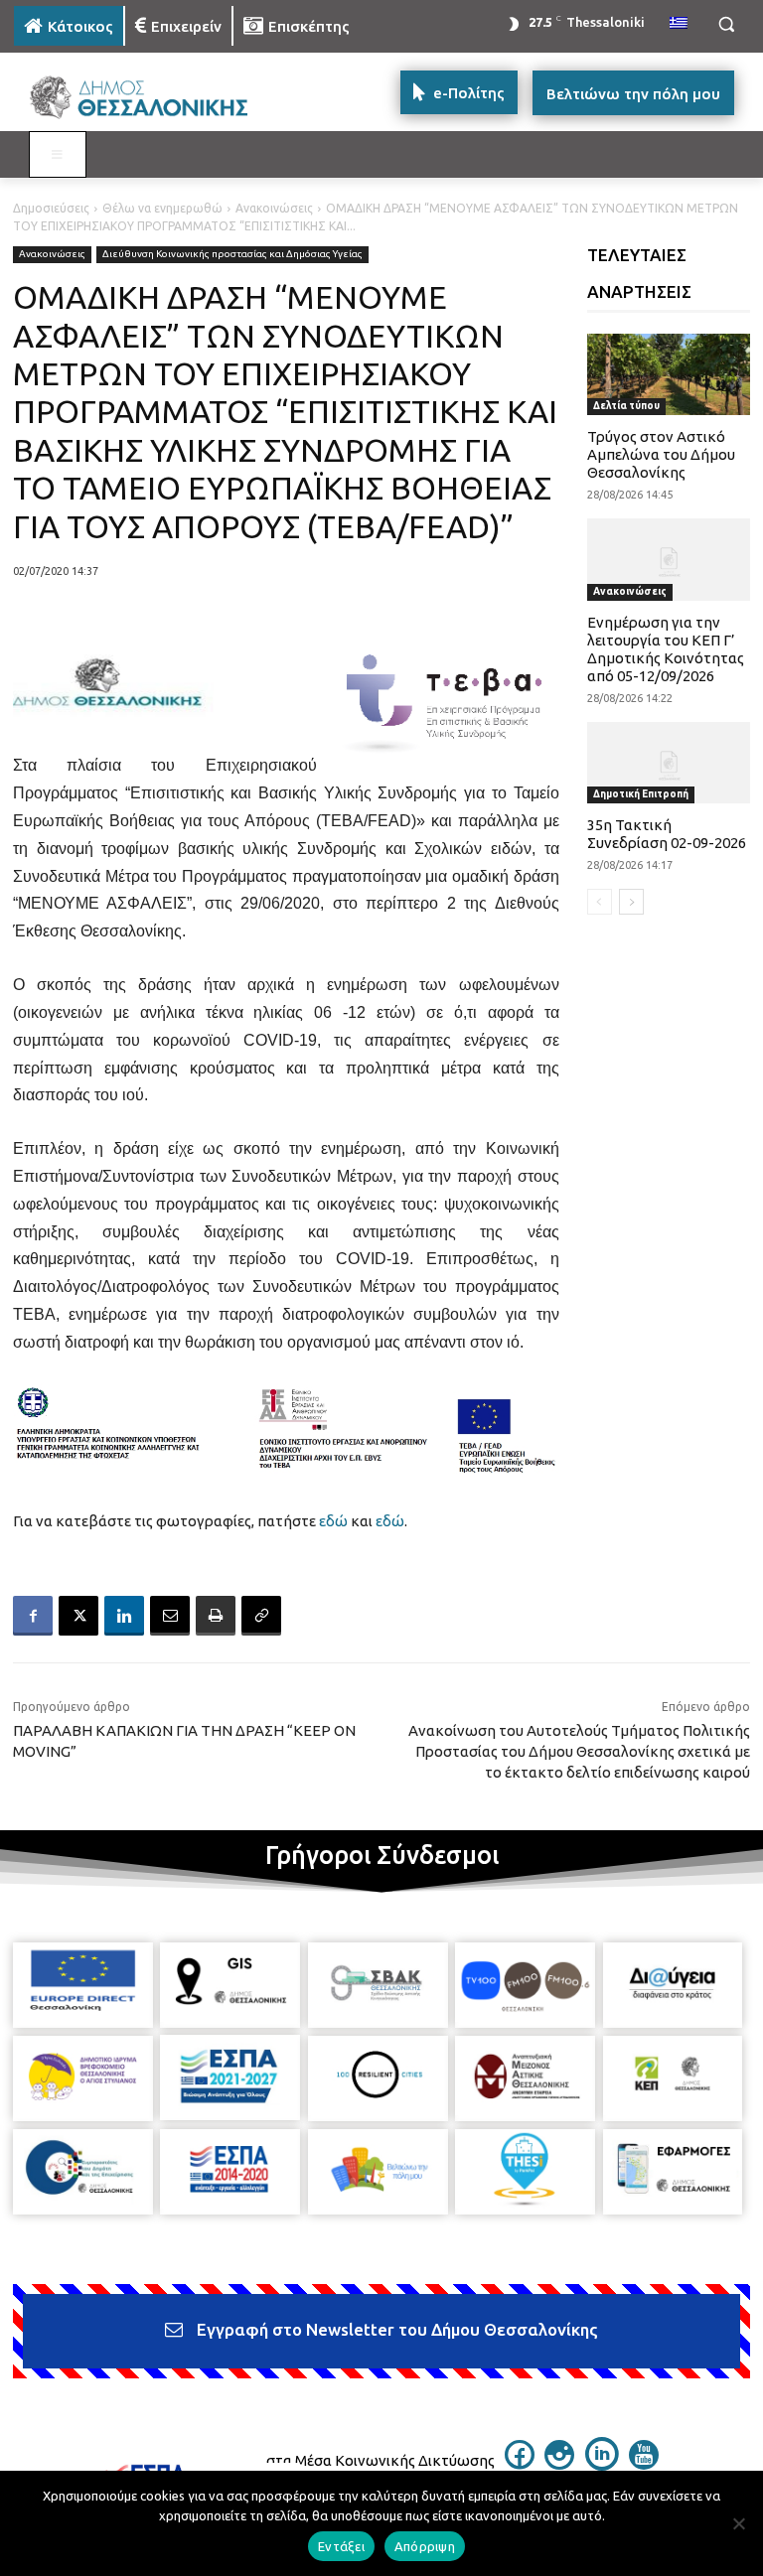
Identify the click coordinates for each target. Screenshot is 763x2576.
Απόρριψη (425, 2546)
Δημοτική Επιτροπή (641, 794)
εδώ (333, 1521)
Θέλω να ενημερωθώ (162, 208)
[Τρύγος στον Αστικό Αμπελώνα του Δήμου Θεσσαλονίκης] (669, 374)
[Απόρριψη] (738, 2523)
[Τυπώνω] (216, 1616)
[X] (78, 1616)
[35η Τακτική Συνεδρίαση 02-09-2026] (669, 763)
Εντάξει (341, 2546)
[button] (726, 24)
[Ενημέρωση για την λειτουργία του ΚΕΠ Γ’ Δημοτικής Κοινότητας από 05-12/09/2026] (669, 559)
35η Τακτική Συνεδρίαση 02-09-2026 (667, 834)
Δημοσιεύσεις (51, 208)
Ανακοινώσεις (274, 208)
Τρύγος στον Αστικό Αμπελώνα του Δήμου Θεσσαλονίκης (661, 454)
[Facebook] (33, 1616)
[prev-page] (600, 902)
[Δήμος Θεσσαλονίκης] (149, 98)
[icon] (520, 2464)
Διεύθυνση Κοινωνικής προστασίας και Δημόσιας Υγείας (232, 254)
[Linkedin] (124, 1616)
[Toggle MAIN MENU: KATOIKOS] (58, 155)
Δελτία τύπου (626, 406)
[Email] (170, 1616)
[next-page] (631, 902)
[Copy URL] (261, 1616)
